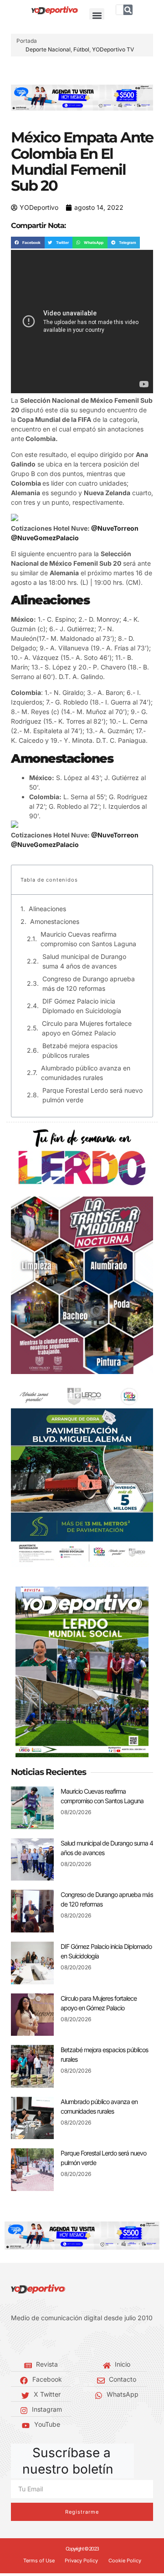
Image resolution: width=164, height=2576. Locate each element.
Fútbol (81, 49)
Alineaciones (47, 909)
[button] (97, 16)
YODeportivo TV (113, 49)
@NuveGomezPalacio (45, 538)
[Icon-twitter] (27, 2341)
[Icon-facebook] (14, 2341)
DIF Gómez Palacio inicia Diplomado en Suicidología (82, 1006)
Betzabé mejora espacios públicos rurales (80, 1050)
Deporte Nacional (48, 49)
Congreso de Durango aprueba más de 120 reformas (89, 984)
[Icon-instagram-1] (41, 2341)
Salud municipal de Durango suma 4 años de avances (84, 961)
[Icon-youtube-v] (55, 2341)
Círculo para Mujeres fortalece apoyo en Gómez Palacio (87, 1028)
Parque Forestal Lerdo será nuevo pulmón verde (92, 1095)
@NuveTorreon (115, 528)
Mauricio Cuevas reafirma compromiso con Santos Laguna (88, 939)
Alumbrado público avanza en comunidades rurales (86, 1073)
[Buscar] (128, 10)
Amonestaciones (55, 921)
